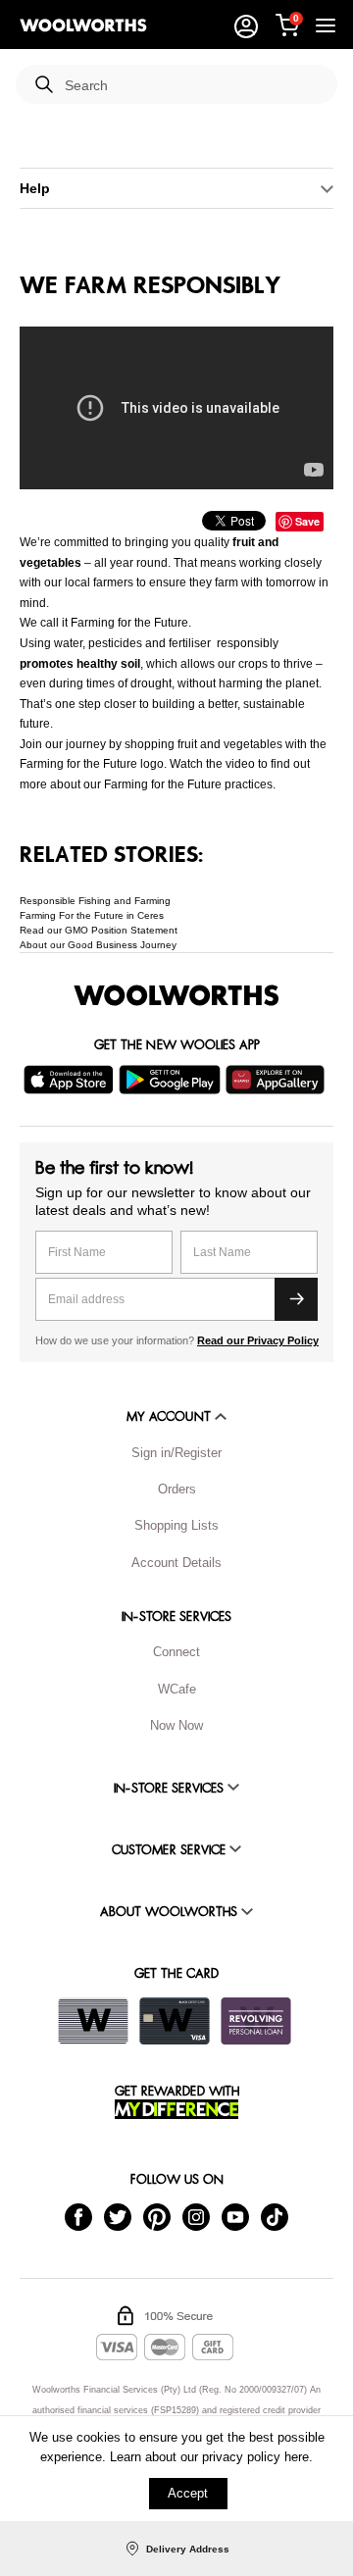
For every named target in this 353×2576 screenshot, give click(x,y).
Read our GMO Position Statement (99, 930)
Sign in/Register (176, 1453)
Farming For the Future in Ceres (92, 915)
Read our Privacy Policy (258, 1340)
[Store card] (93, 2021)
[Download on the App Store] (71, 1080)
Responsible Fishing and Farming (95, 901)
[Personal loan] (256, 2021)
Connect (176, 1652)
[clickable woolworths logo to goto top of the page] (176, 995)
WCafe (177, 1689)
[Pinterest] (157, 2216)
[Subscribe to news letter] (296, 1299)
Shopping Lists (176, 1525)
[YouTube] (235, 2216)
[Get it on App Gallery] (277, 1080)
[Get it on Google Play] (172, 1080)
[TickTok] (275, 2216)
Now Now (176, 1725)
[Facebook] (78, 2216)
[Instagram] (196, 2216)
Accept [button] (188, 2493)
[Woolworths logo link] (83, 25)
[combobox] (193, 86)
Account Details (176, 1563)
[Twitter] (118, 2216)
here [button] (297, 2457)
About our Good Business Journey (98, 945)
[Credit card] (175, 2021)
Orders (177, 1489)
